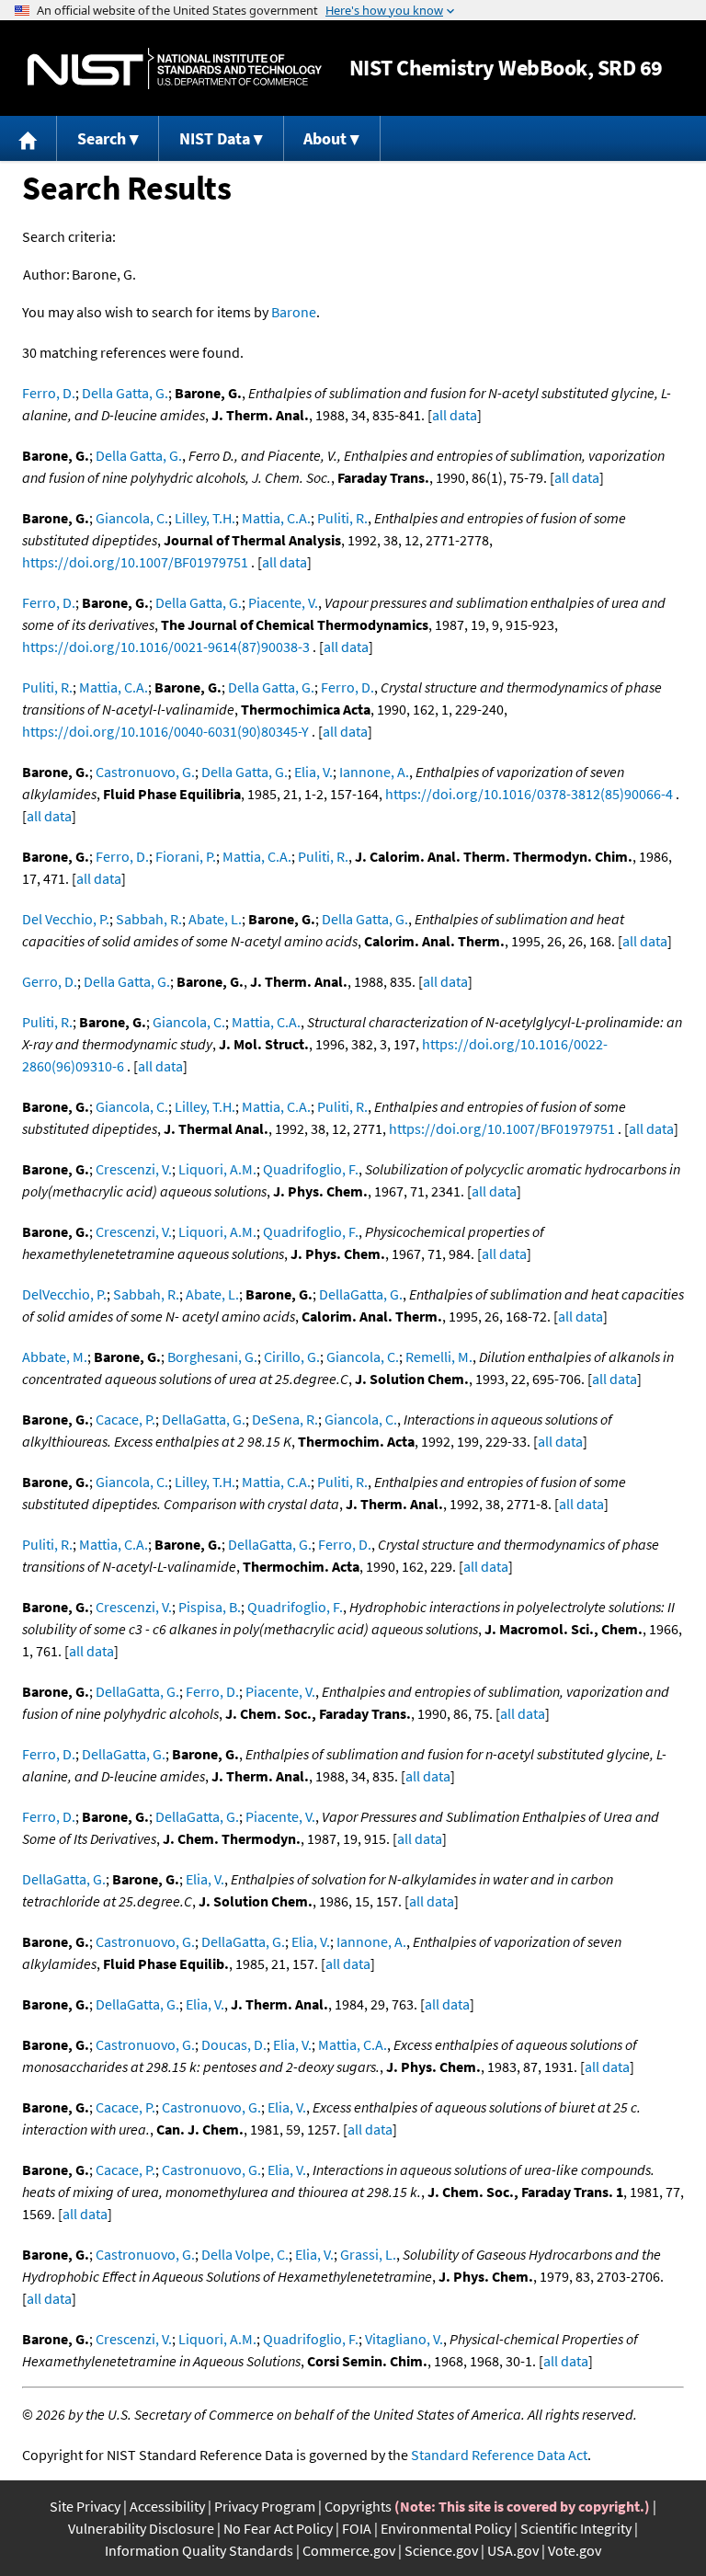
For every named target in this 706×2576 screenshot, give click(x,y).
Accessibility (167, 2506)
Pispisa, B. (210, 1607)
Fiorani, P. (186, 856)
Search (102, 138)
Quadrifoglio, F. (311, 1169)
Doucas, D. (234, 2044)
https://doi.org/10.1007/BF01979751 (135, 562)
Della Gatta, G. (125, 393)
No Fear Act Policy (278, 2528)
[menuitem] (28, 138)
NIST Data (215, 138)
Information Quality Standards (199, 2550)
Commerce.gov (349, 2550)
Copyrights (358, 2506)
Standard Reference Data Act (499, 2455)
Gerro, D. (50, 981)
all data (455, 415)
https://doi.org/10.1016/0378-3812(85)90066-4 (529, 794)
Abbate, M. (55, 1357)
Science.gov (441, 2550)
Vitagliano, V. (404, 2339)
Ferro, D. (49, 393)
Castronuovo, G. (145, 772)
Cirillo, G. (292, 1357)
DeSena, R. (285, 1419)
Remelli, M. (439, 1357)
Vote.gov (575, 2550)
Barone (294, 312)
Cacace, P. (125, 1419)
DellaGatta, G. (361, 1294)
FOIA (357, 2528)
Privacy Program (265, 2506)
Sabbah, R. (149, 919)
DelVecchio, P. (64, 1294)
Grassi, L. (368, 2254)
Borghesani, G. (212, 1357)
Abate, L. (215, 919)
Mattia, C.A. (276, 518)
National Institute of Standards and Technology (175, 69)
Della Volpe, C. (245, 2254)
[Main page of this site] (28, 138)
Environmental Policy (446, 2528)
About (325, 138)
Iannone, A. (374, 772)
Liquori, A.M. (217, 1169)
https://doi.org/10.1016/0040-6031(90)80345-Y (165, 731)
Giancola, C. (132, 518)
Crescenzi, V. (134, 1169)
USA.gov (513, 2550)
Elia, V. (313, 772)
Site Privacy (85, 2506)
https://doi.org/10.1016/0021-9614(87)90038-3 (166, 647)
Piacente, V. (283, 602)
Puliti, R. (342, 518)
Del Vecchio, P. (66, 919)
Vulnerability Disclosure (141, 2528)
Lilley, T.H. (205, 518)
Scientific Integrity (576, 2528)
